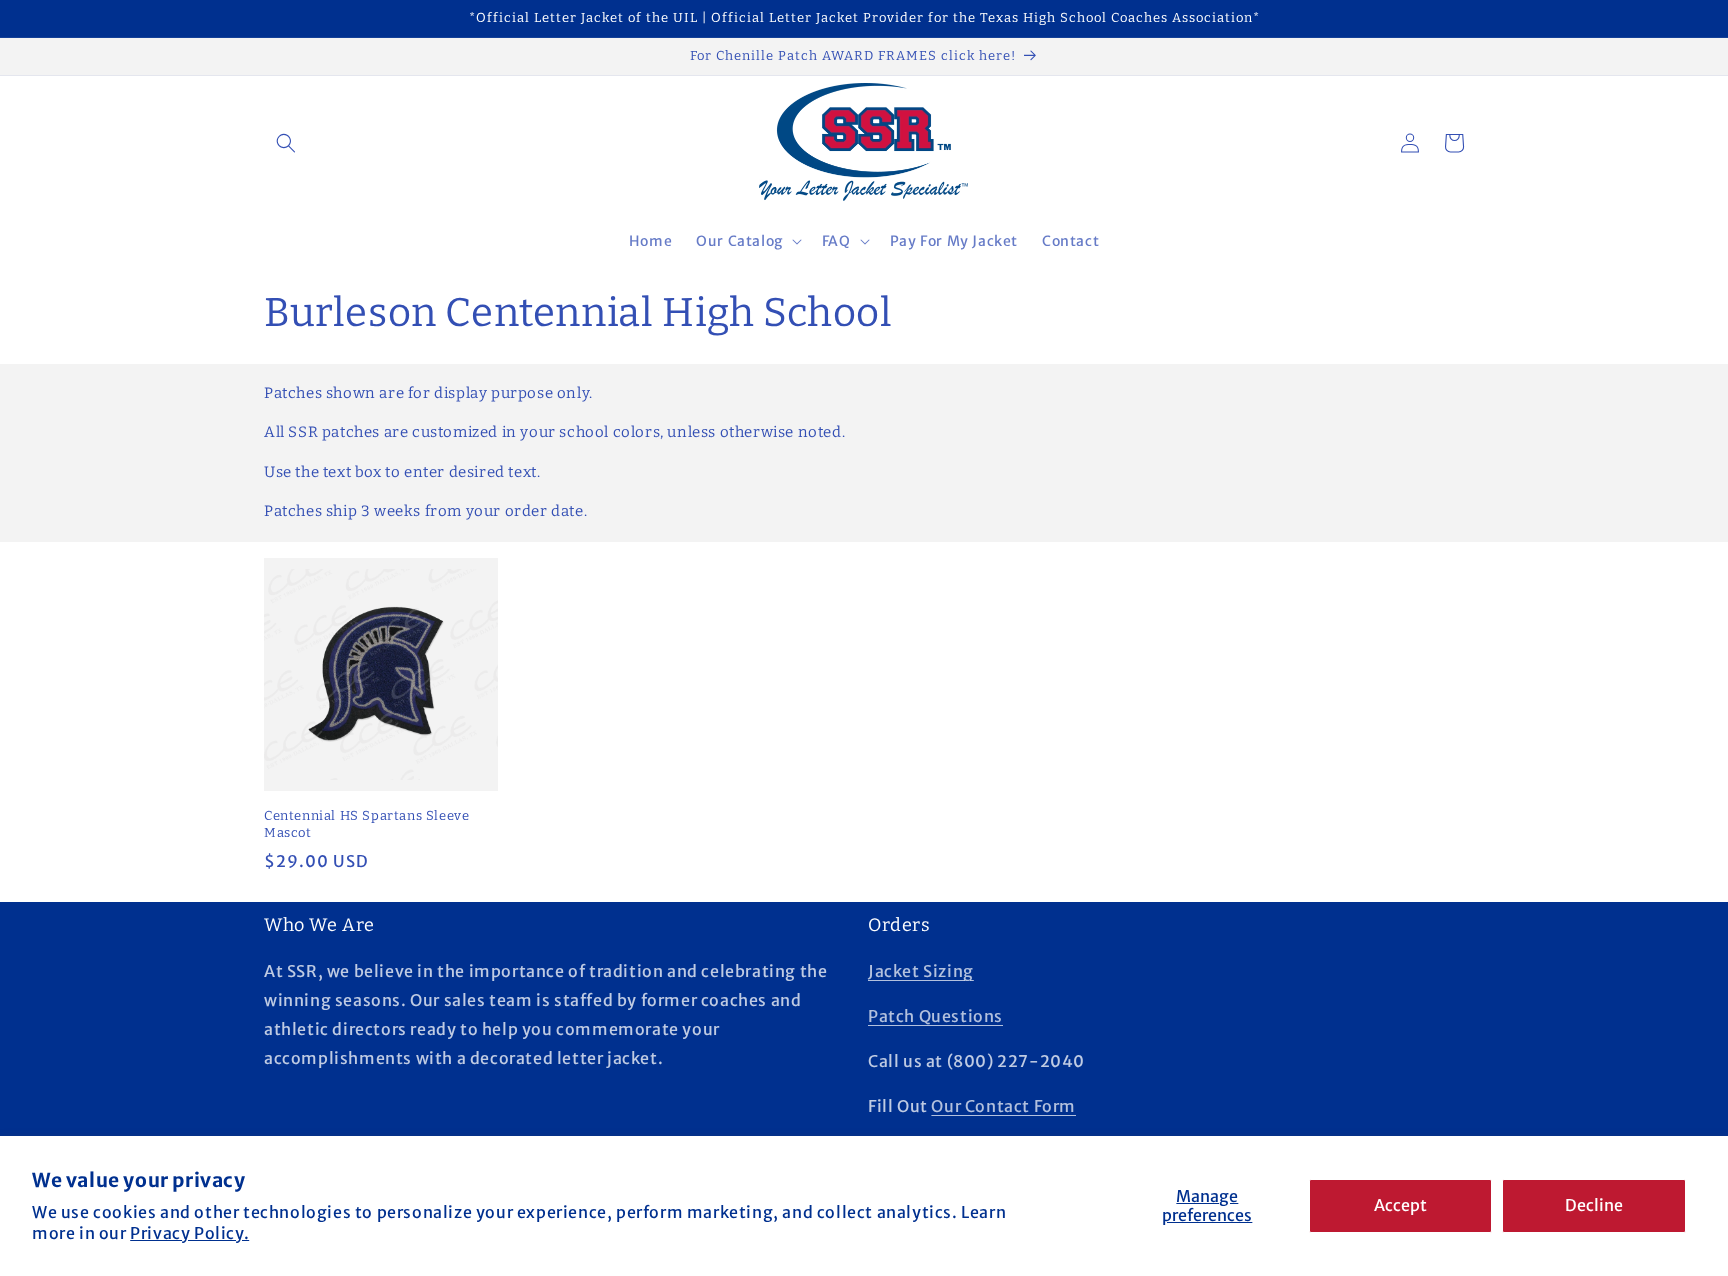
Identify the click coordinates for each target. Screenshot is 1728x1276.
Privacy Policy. (189, 1233)
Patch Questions (935, 1016)
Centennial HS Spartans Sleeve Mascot (366, 824)
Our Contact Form (1003, 1106)
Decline (1594, 1205)
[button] (286, 143)
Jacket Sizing (921, 971)
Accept (1400, 1205)
